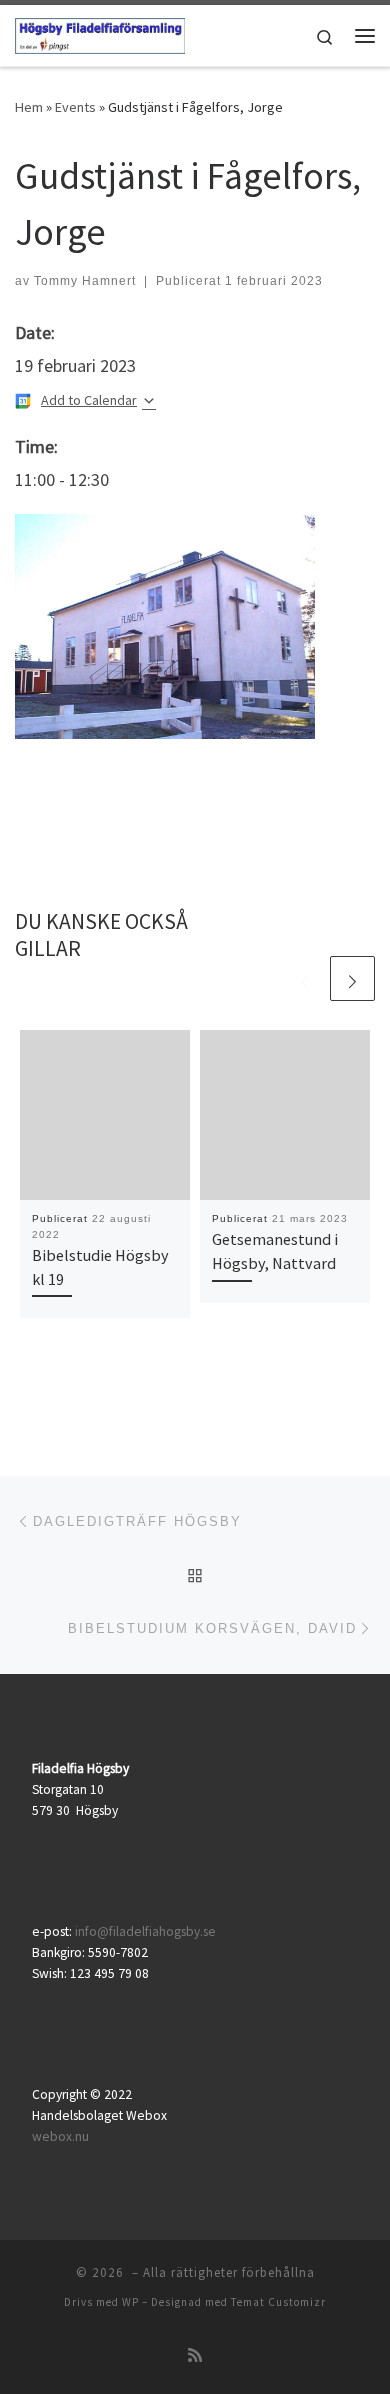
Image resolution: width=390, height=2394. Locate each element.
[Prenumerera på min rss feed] (195, 2355)
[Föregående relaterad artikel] (304, 978)
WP (130, 2302)
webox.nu (60, 2136)
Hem (29, 107)
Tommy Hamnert (85, 281)
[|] (100, 33)
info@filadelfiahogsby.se (145, 1931)
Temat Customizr (278, 2302)
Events (75, 107)
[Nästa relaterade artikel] (352, 978)
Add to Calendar (89, 400)
